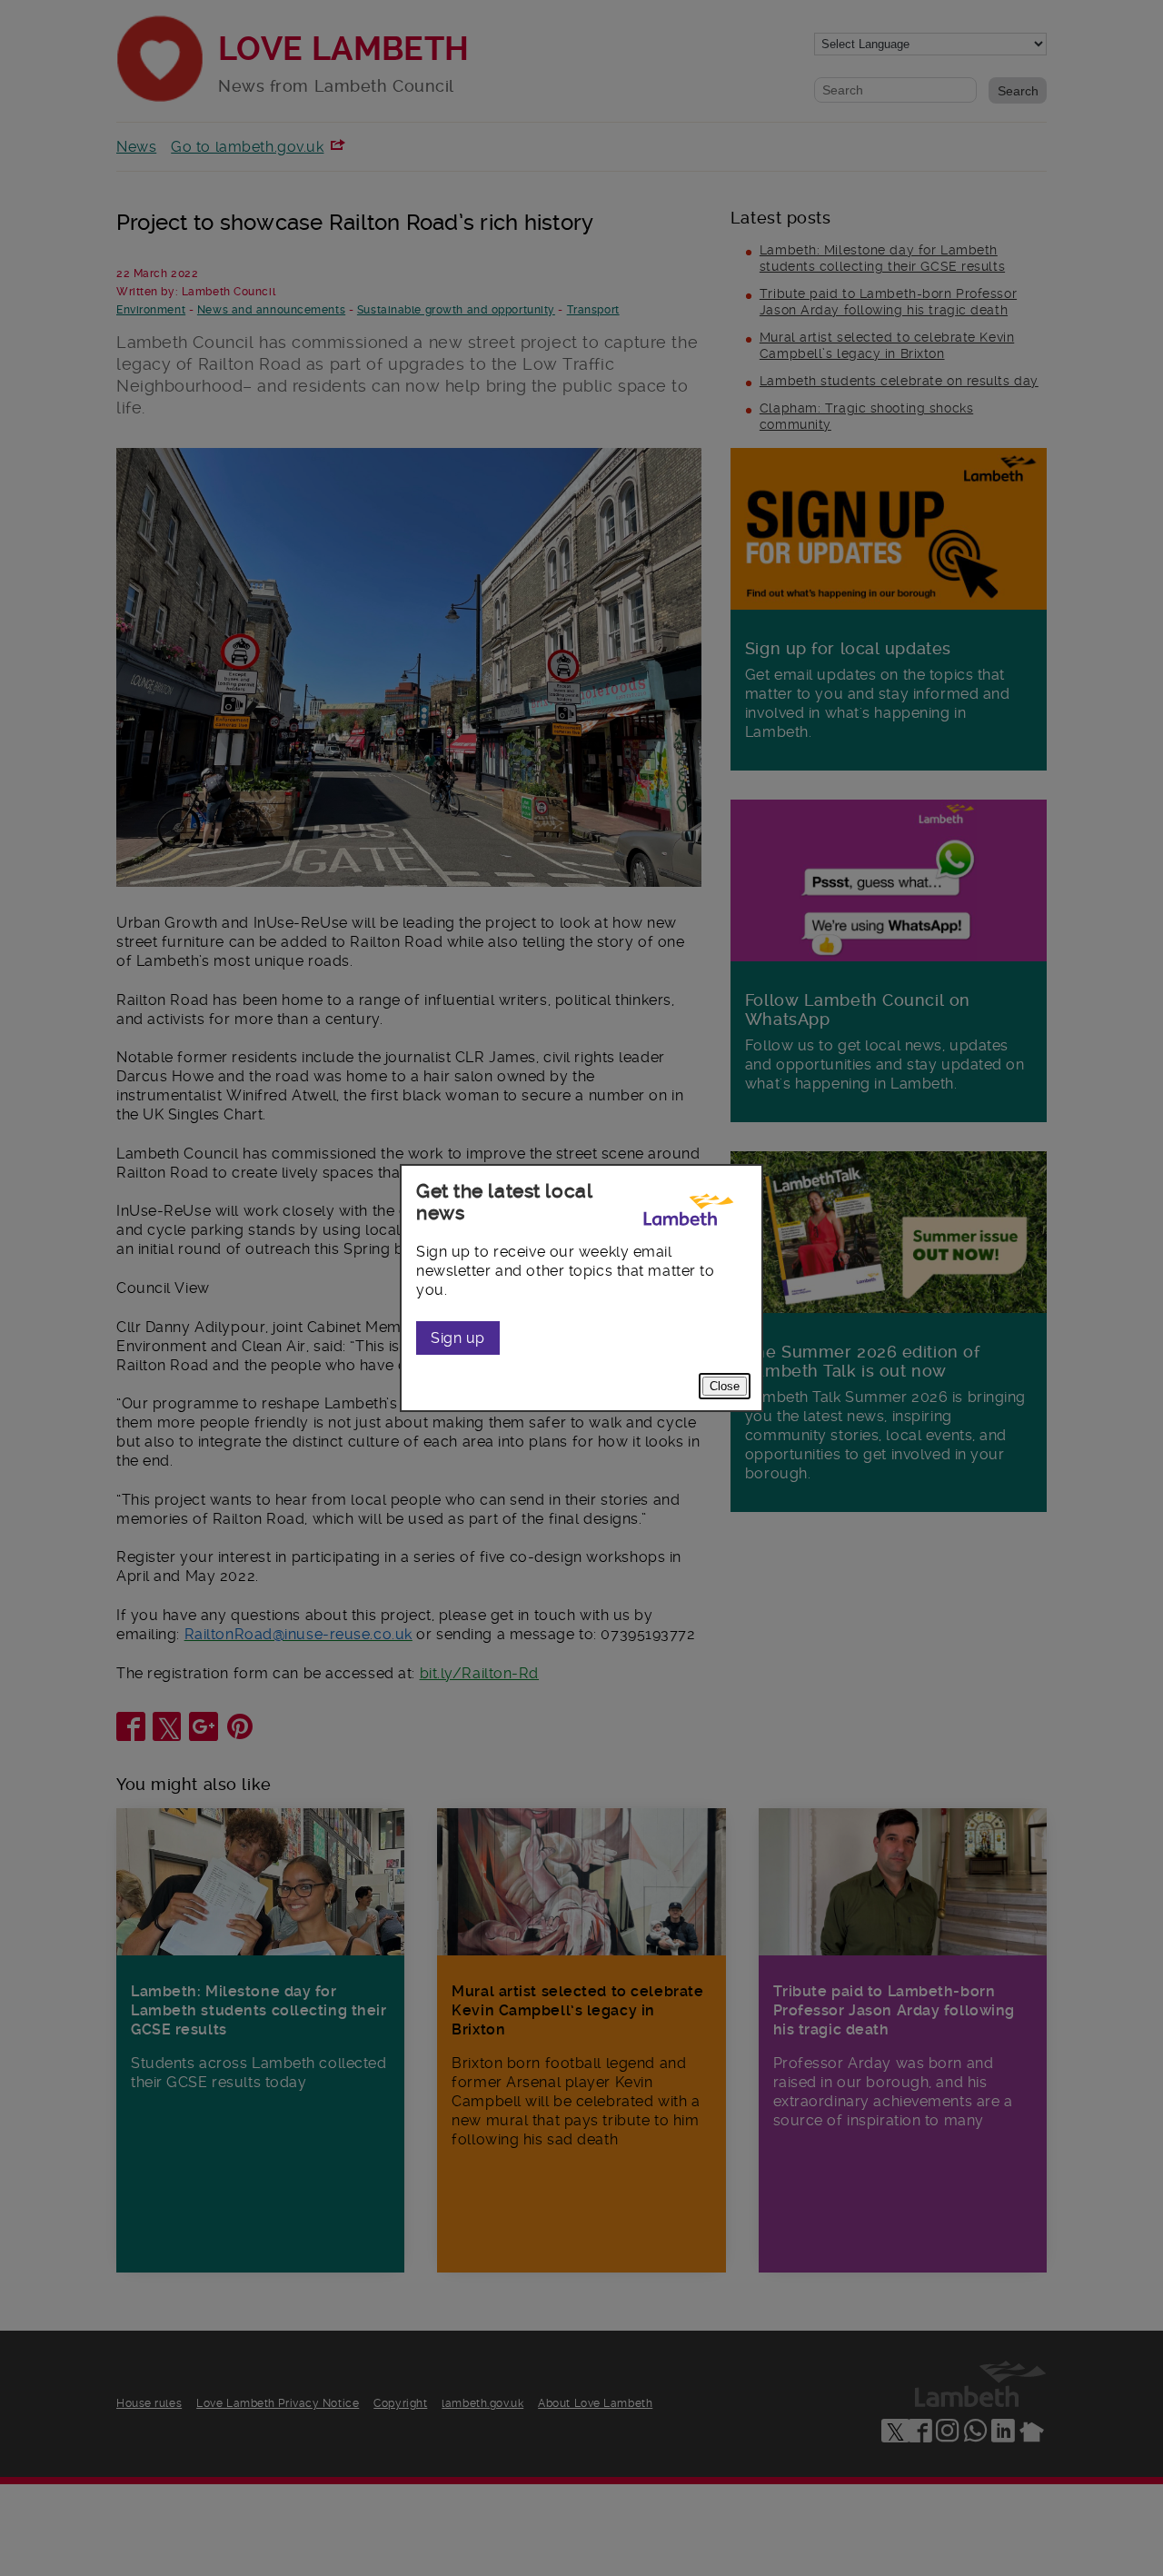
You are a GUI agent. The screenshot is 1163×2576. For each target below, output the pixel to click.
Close (725, 1386)
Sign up (458, 1338)
